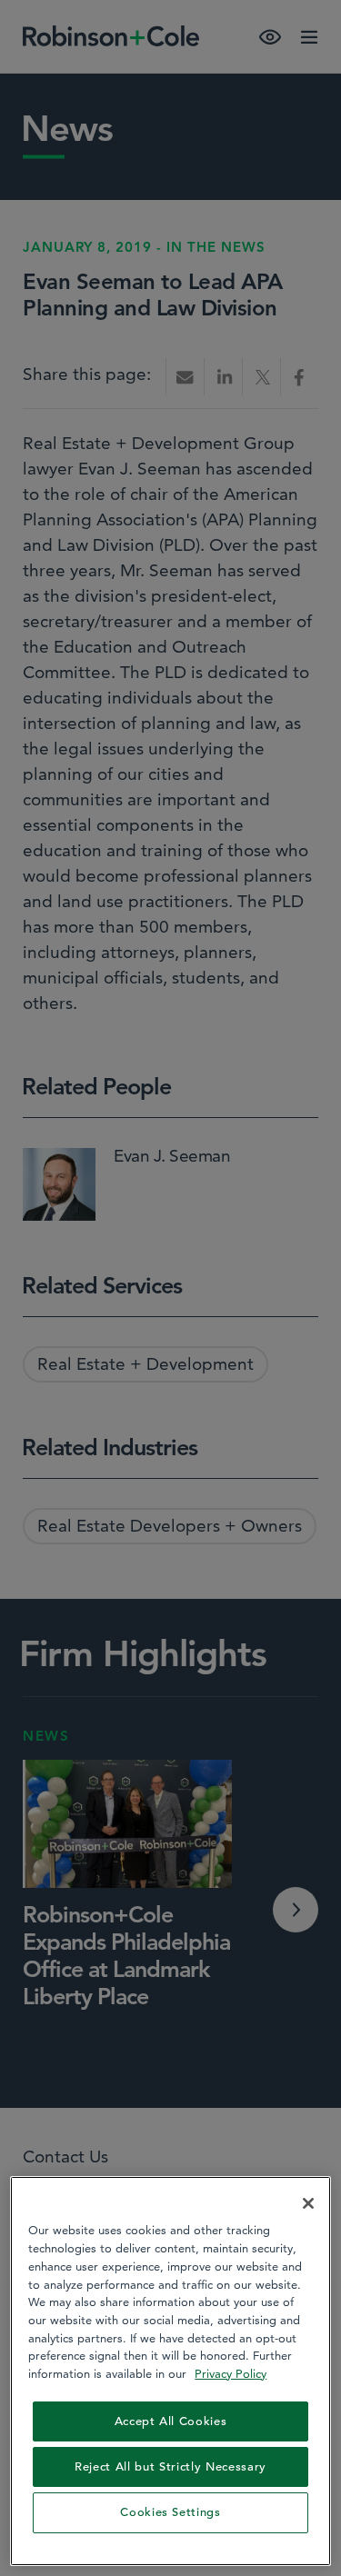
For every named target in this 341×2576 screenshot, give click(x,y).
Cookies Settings (170, 2512)
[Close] (308, 2203)
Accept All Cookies (171, 2421)
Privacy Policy (231, 2373)
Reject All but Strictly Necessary (170, 2466)
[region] (170, 2371)
